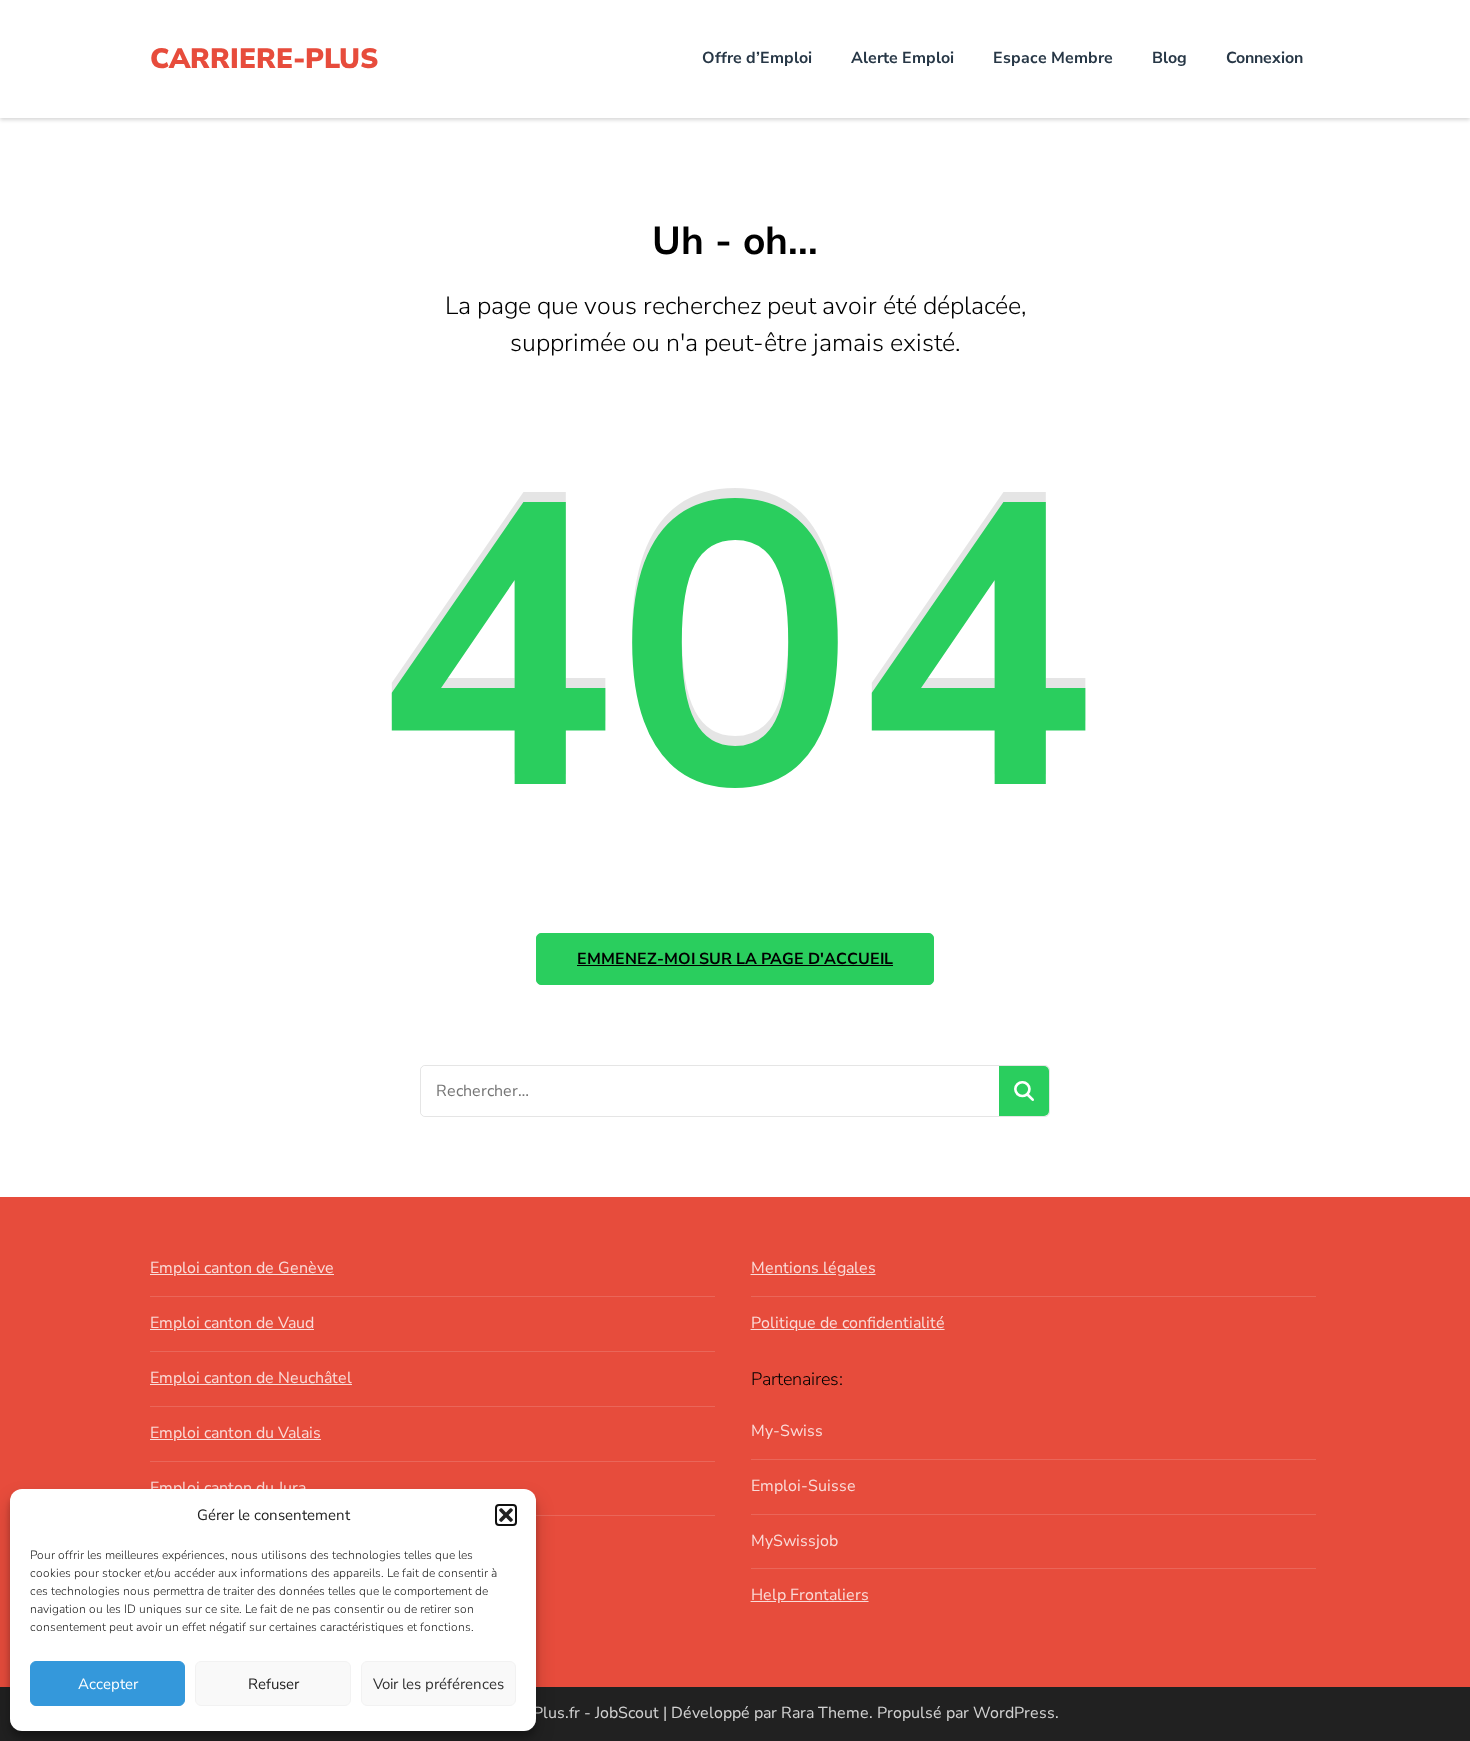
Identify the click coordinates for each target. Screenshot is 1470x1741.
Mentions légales (813, 1268)
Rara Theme (825, 1713)
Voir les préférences (438, 1684)
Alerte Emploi (902, 58)
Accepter (108, 1684)
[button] (506, 1515)
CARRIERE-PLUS (264, 59)
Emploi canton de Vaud (232, 1323)
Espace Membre (1053, 58)
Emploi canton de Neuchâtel (251, 1378)
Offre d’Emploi (757, 58)
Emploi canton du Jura (228, 1488)
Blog (1169, 58)
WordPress (1014, 1713)
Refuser (273, 1684)
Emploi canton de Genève (242, 1268)
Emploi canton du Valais (235, 1433)
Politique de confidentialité (848, 1323)
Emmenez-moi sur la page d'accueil (735, 959)
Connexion (1264, 58)
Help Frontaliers (810, 1595)
